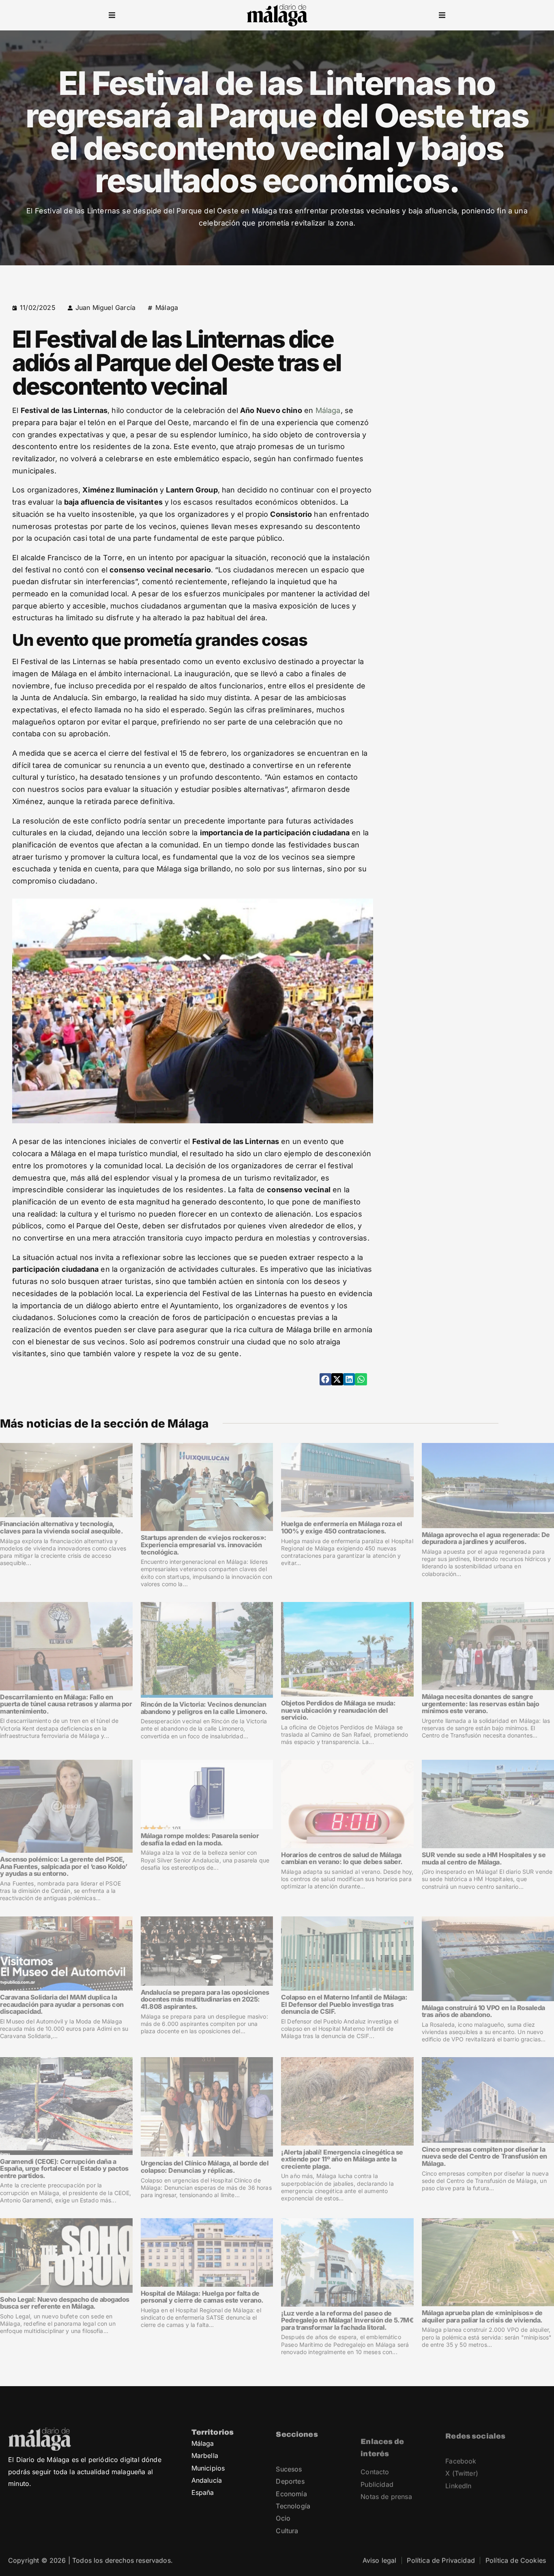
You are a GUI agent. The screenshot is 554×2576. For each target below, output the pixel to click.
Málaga (167, 307)
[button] (112, 15)
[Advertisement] (476, 353)
